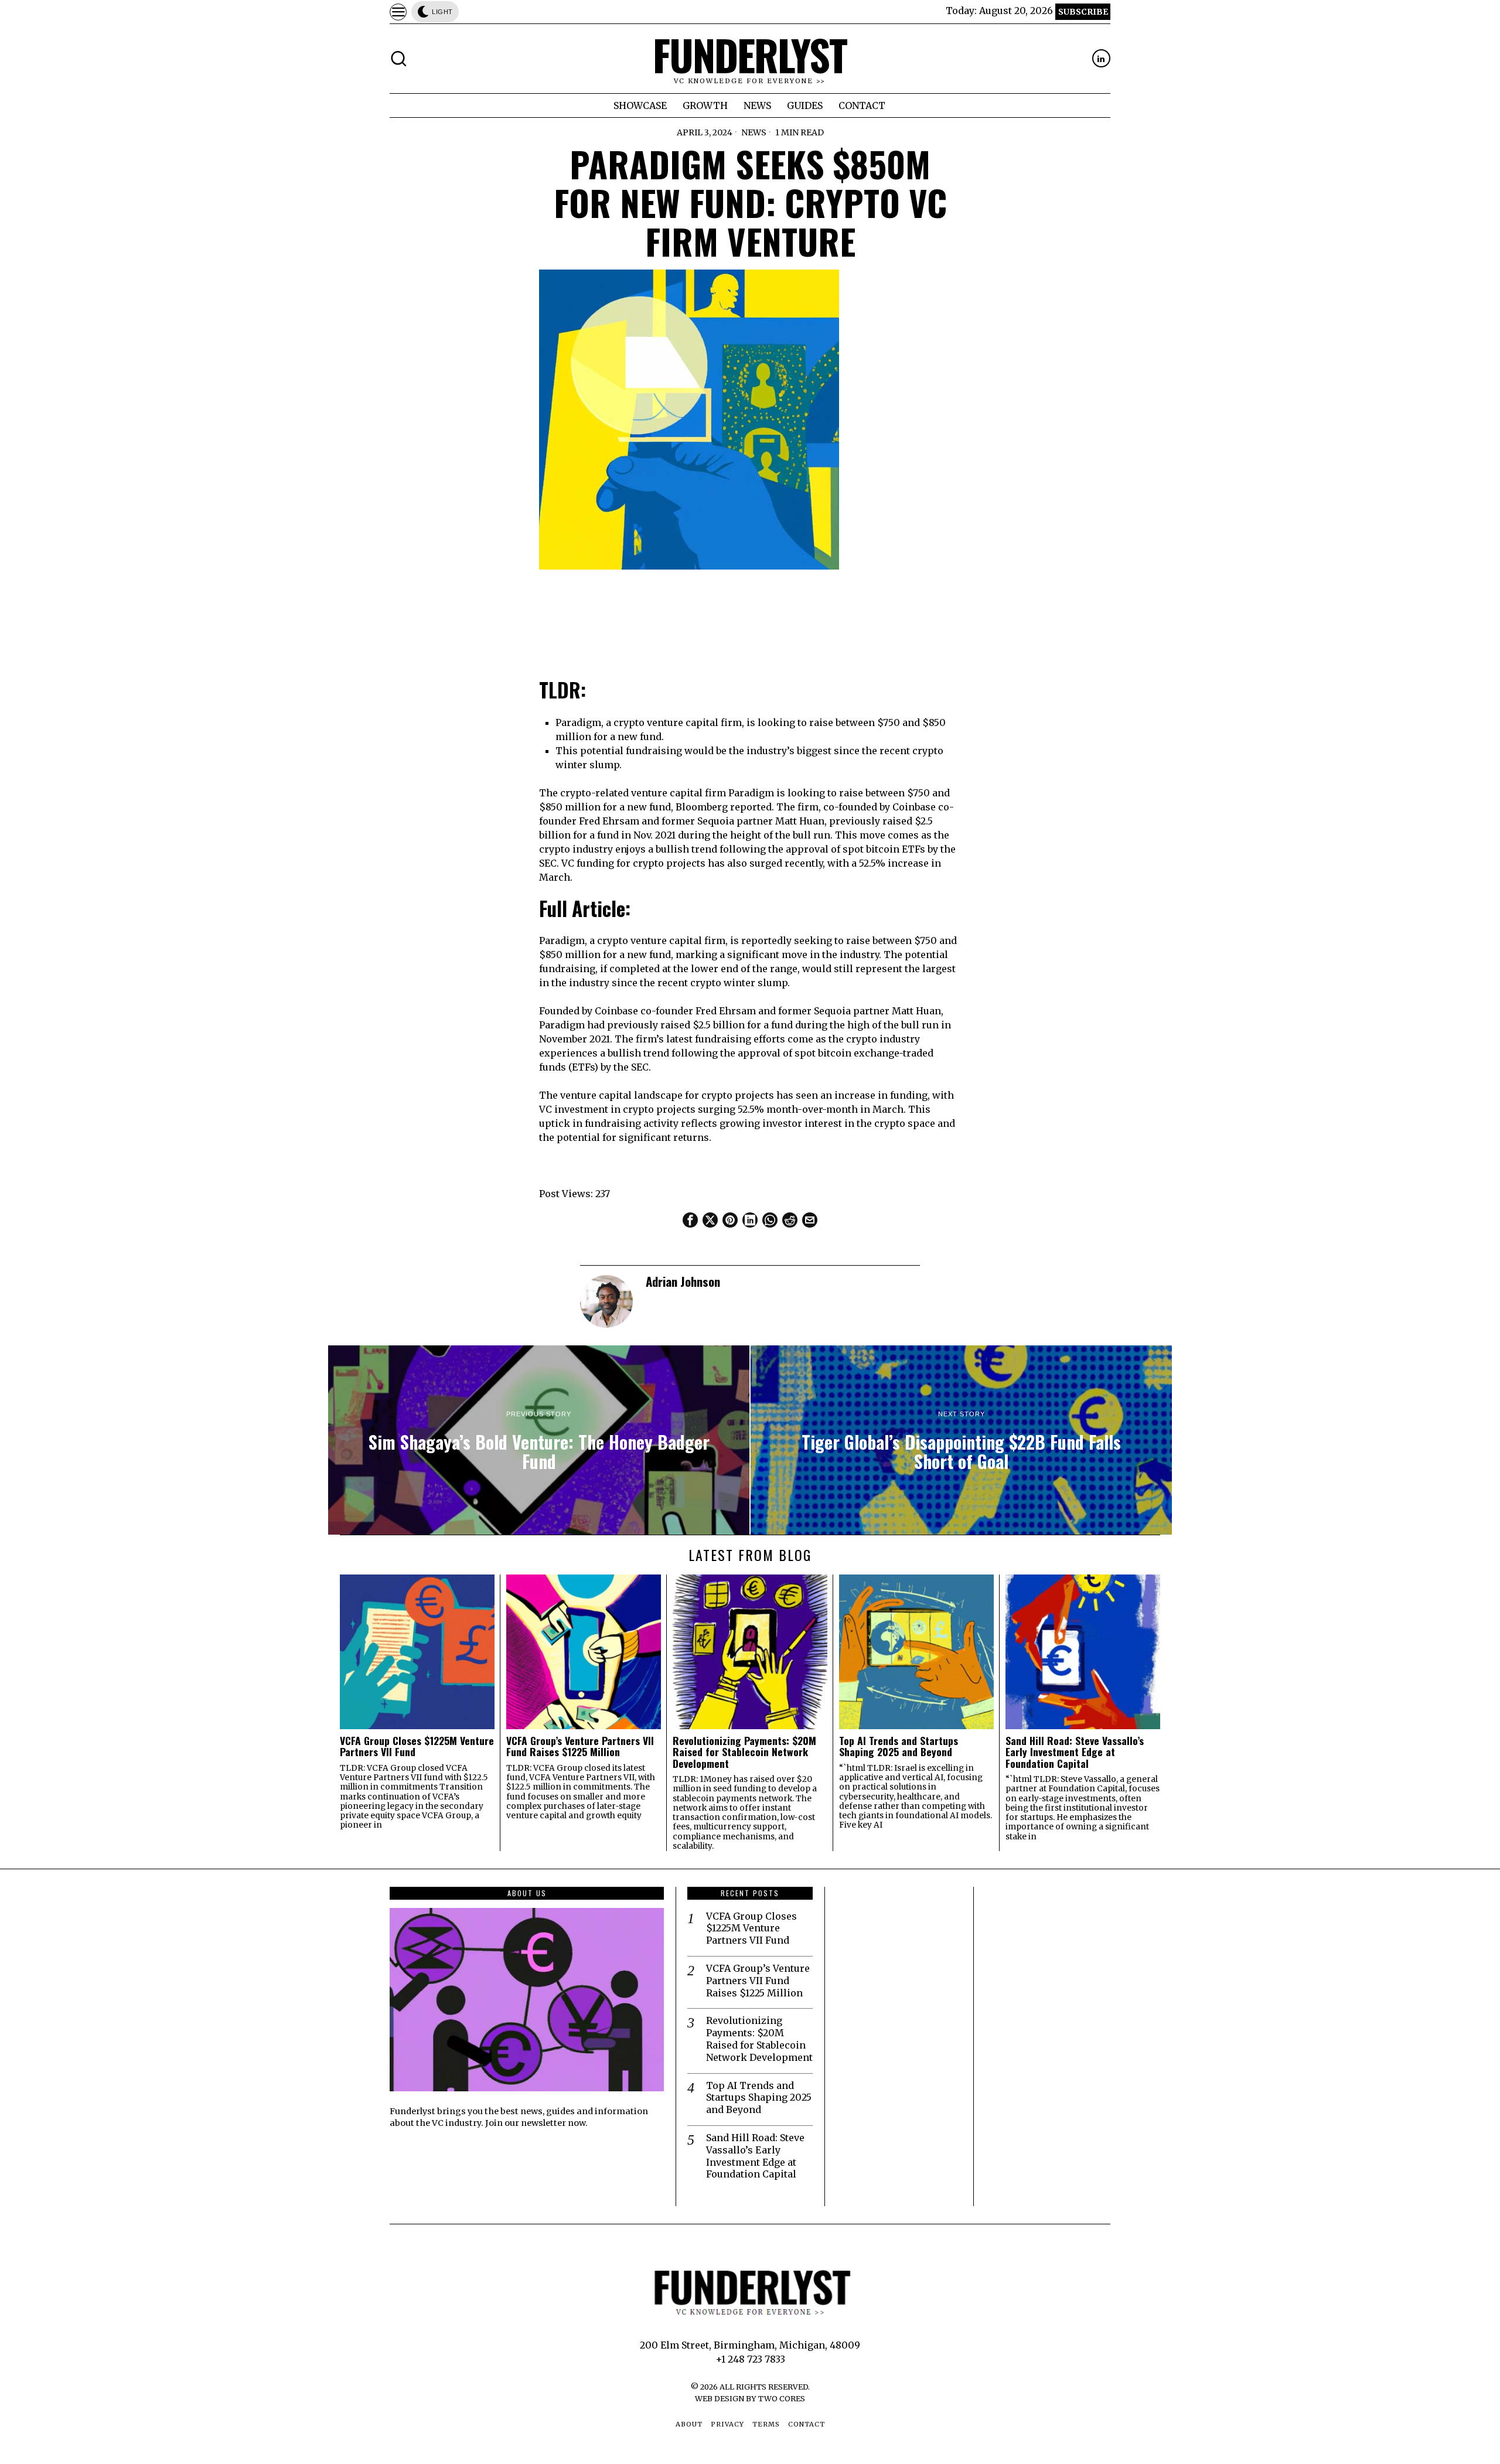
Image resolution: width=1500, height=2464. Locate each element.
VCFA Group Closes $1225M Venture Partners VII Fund (417, 1746)
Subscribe (1083, 12)
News (754, 132)
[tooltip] (1101, 58)
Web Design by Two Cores (750, 2398)
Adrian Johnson (683, 1281)
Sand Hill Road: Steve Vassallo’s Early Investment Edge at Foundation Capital (1075, 1752)
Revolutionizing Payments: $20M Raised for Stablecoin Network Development (744, 1752)
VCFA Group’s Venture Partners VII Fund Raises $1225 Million (580, 1746)
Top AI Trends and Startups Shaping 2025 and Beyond (899, 1746)
